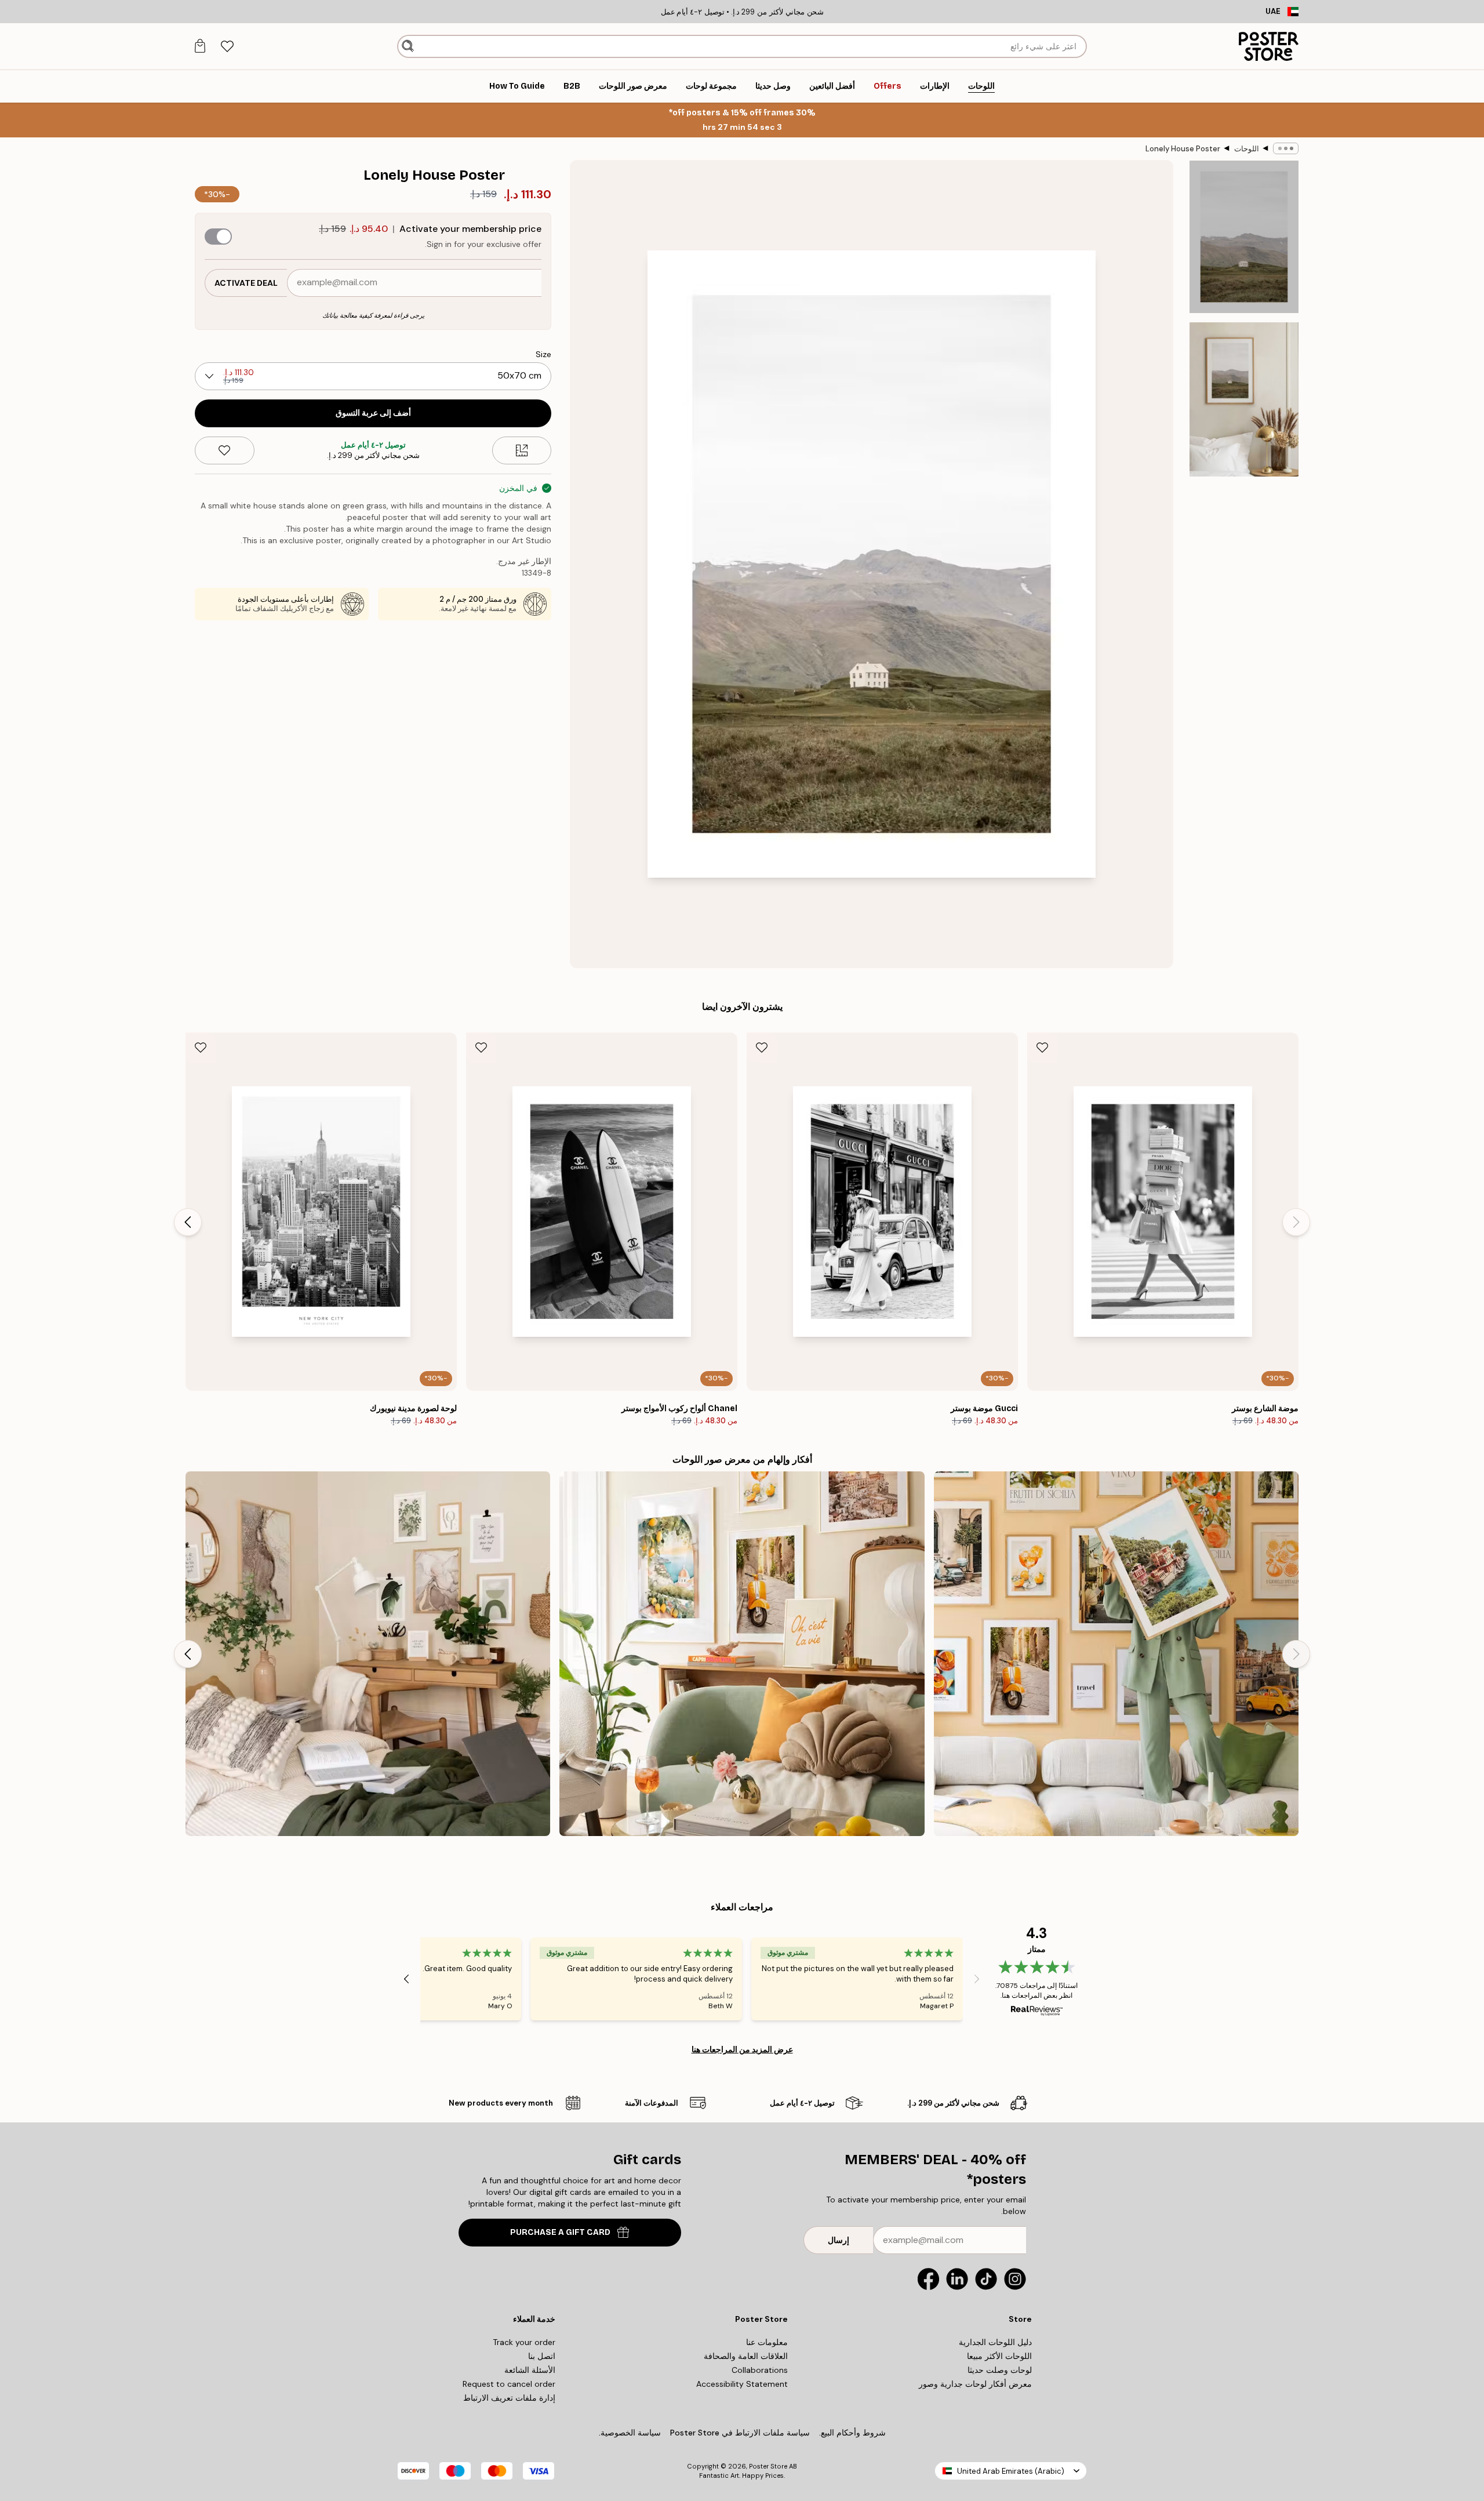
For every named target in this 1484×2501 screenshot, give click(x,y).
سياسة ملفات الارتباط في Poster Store (740, 2433)
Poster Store (768, 2466)
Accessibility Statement (742, 2384)
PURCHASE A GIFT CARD (560, 2232)
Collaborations (760, 2370)
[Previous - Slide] (1296, 1222)
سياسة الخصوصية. (630, 2433)
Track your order (524, 2342)
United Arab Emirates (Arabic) (1011, 2471)
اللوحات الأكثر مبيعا (999, 2356)
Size (543, 354)
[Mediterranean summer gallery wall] (742, 1654)
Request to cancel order (509, 2384)
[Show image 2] (1244, 399)
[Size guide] (522, 450)
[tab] (227, 47)
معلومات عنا (767, 2342)
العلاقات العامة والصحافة (746, 2356)
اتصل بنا (542, 2356)
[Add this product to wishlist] (225, 450)
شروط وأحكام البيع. (852, 2433)
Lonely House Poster (1183, 149)
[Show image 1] (1244, 237)
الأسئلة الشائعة (530, 2370)
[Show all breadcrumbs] (1286, 148)
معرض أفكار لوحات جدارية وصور (975, 2384)
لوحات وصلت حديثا (1000, 2370)
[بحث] (408, 46)
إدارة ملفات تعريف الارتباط (509, 2398)
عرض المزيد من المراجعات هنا (742, 2049)
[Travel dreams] (1116, 1654)
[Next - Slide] (188, 1222)
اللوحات (1247, 149)
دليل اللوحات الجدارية (995, 2342)
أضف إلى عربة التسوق (373, 413)
